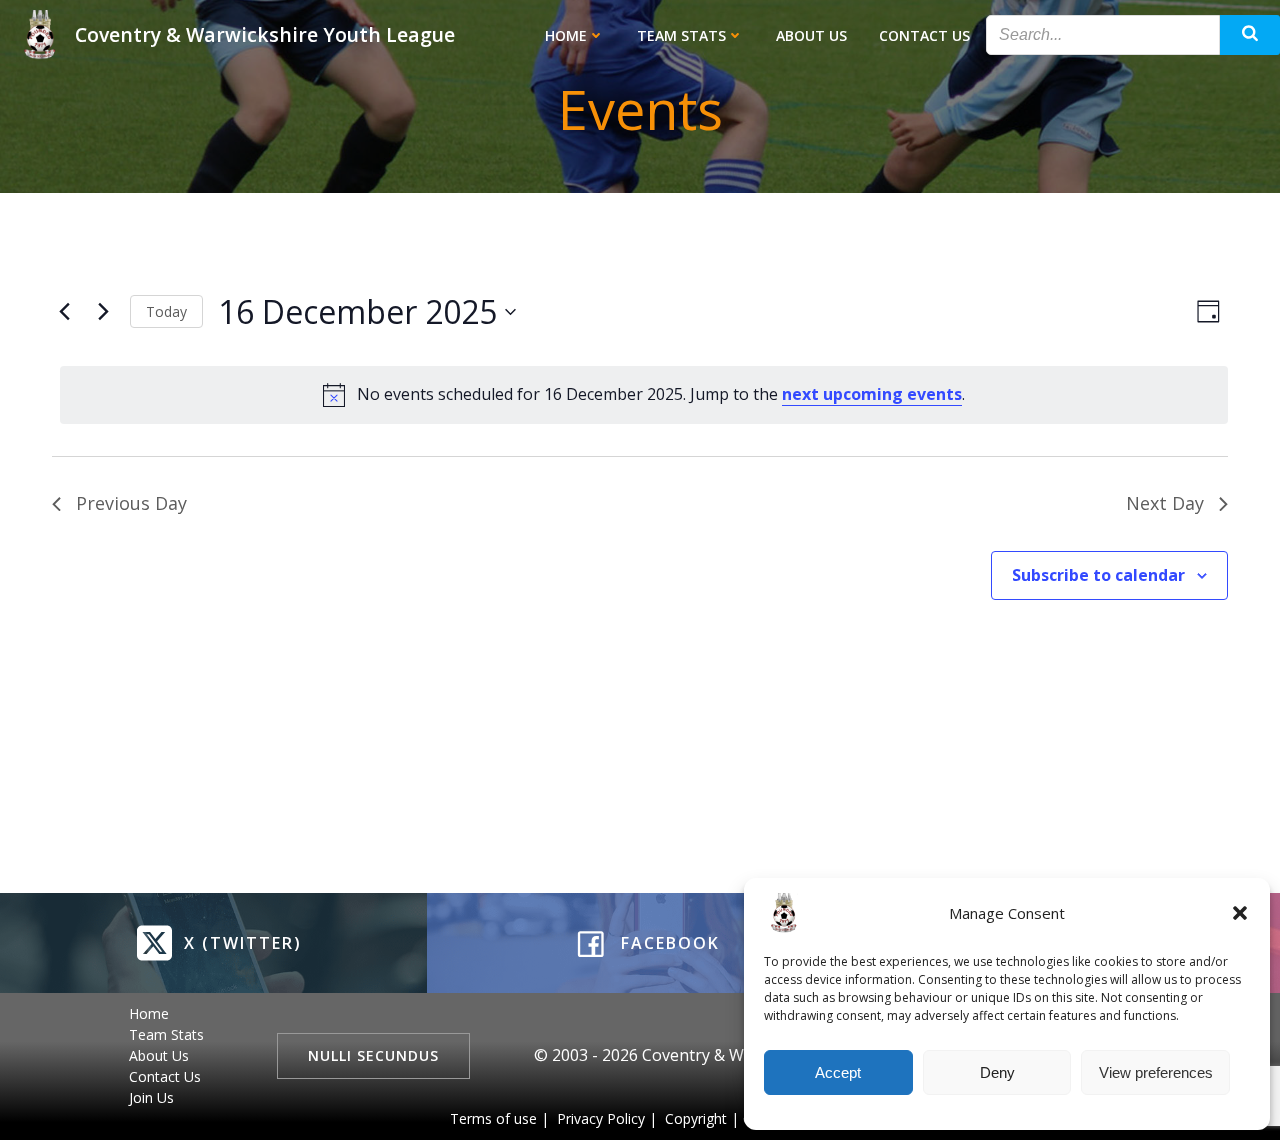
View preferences (1156, 1072)
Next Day (1165, 503)
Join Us (151, 1097)
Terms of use (493, 1118)
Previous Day (131, 503)
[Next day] (103, 312)
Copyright (696, 1118)
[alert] (644, 395)
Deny (997, 1072)
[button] (1240, 913)
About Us (811, 35)
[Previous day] (64, 312)
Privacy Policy (601, 1118)
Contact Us (924, 35)
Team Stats (681, 35)
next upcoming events (872, 394)
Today (166, 311)
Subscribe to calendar (1098, 575)
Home (566, 35)
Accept (838, 1072)
